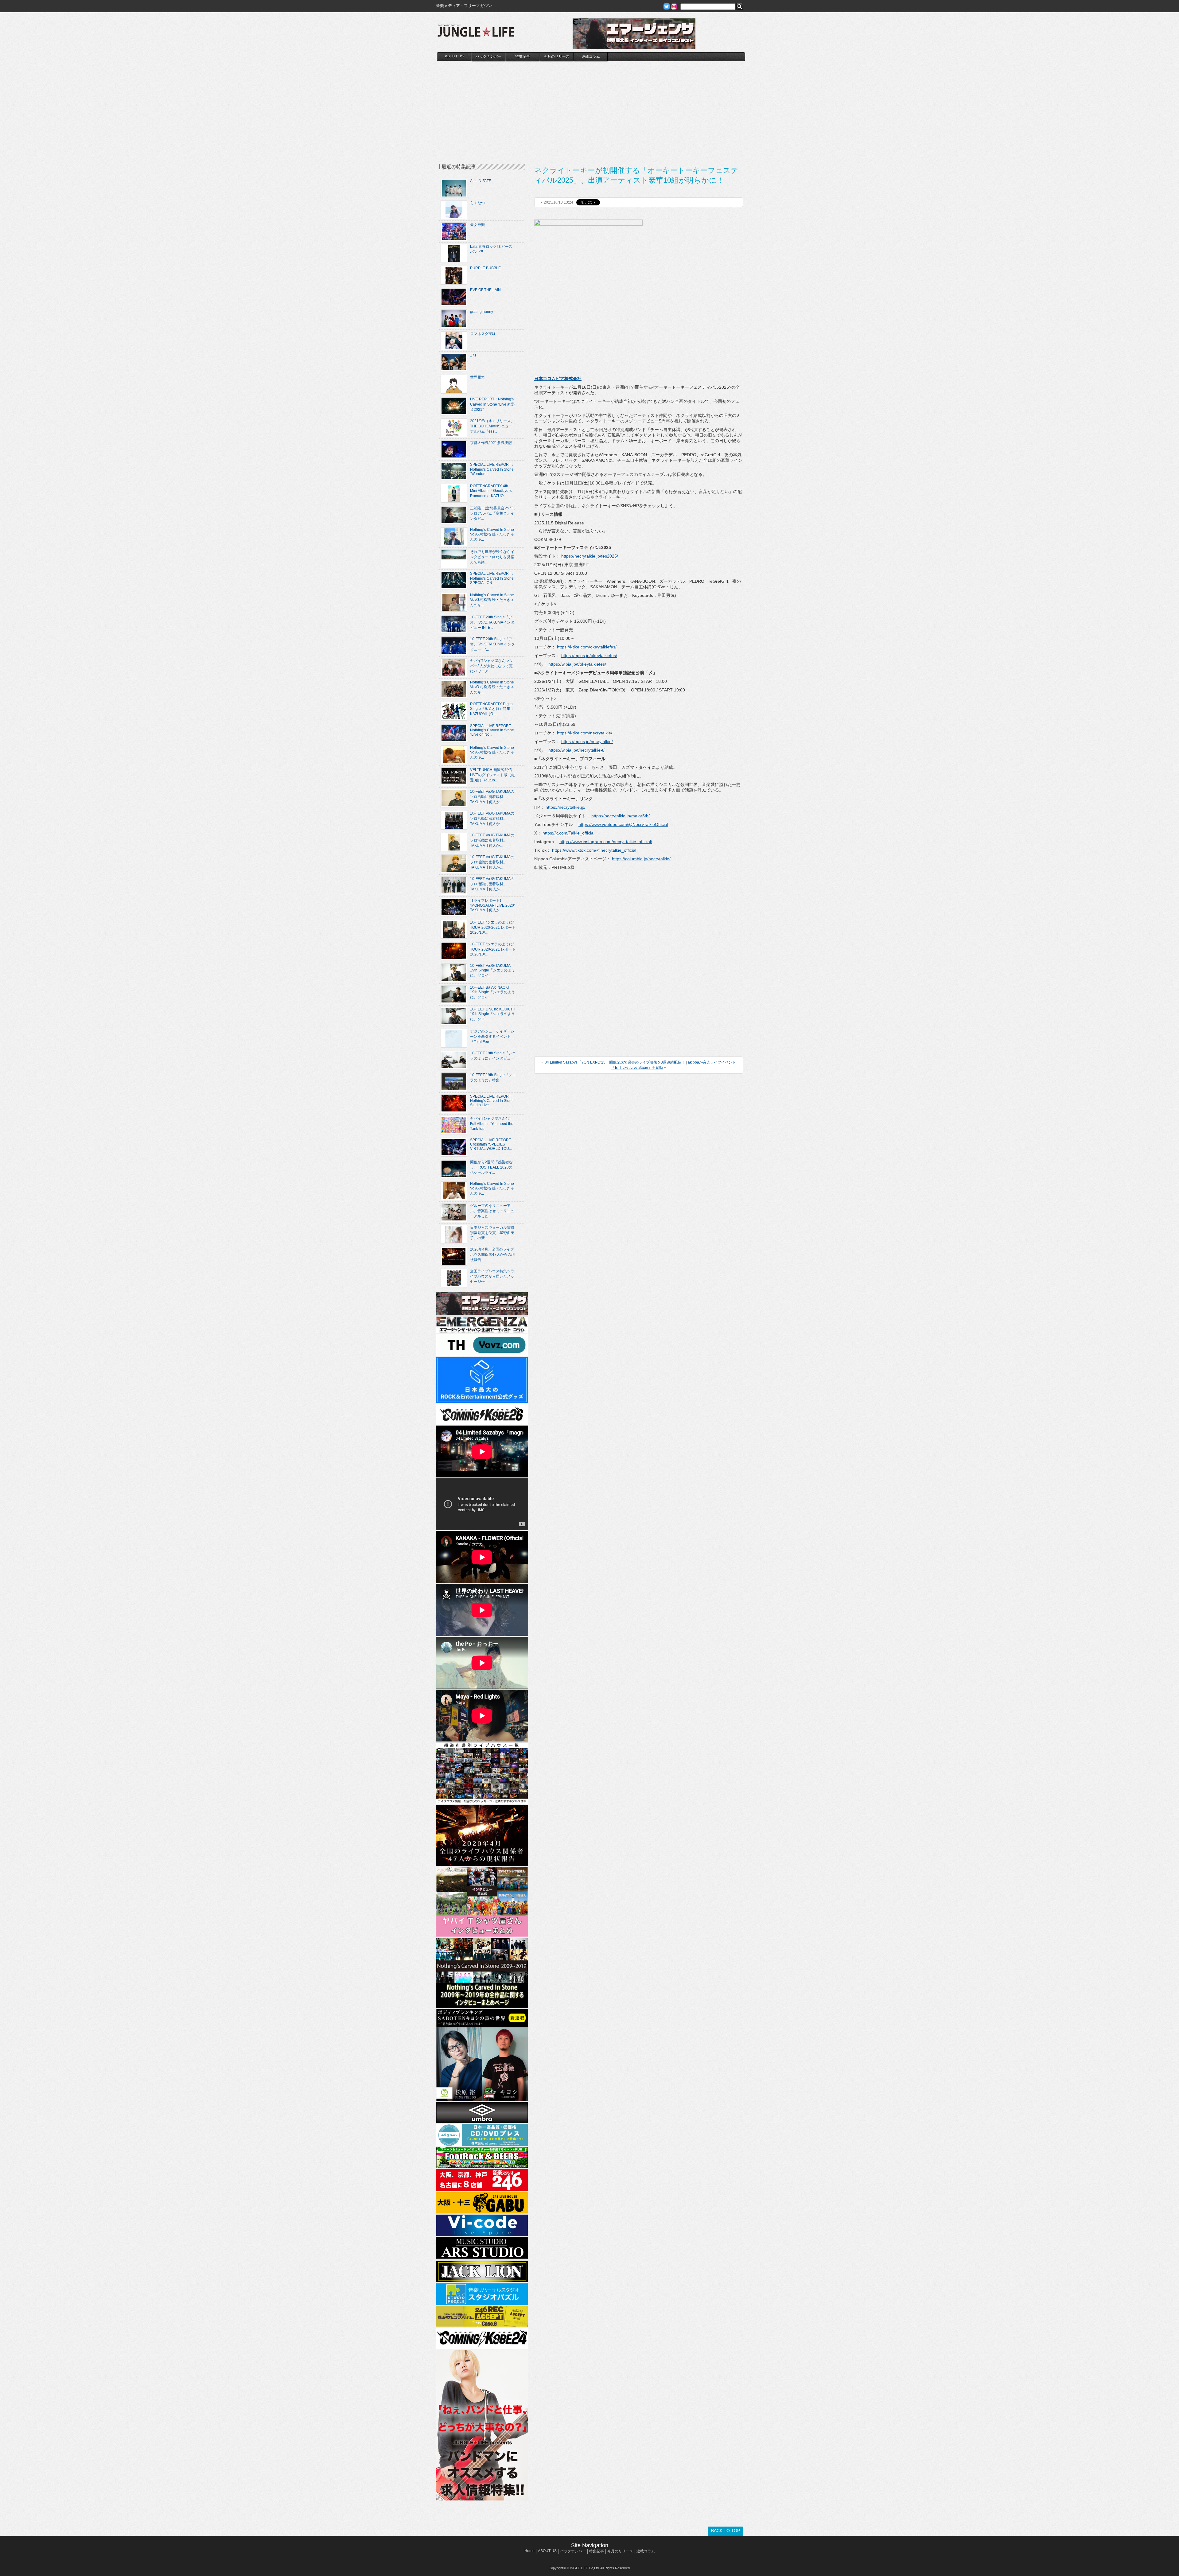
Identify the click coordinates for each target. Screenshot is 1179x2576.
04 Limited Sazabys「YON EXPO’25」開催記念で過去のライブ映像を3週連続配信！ (615, 1062)
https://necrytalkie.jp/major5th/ (621, 816)
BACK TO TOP (726, 2531)
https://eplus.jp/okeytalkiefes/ (589, 656)
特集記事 (523, 56)
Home (529, 2551)
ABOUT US (454, 56)
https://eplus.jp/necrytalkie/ (587, 741)
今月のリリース (557, 56)
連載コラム (591, 56)
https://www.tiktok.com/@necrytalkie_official (594, 850)
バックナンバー (488, 56)
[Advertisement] (591, 107)
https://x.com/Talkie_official (568, 833)
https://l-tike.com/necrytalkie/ (585, 733)
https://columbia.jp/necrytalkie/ (641, 859)
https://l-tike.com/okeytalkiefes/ (587, 647)
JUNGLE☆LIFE (476, 34)
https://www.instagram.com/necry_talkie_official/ (606, 842)
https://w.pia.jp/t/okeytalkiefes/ (577, 664)
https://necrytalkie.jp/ (566, 807)
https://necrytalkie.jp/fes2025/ (590, 556)
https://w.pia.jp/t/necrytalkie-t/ (576, 750)
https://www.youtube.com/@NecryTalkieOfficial (623, 824)
